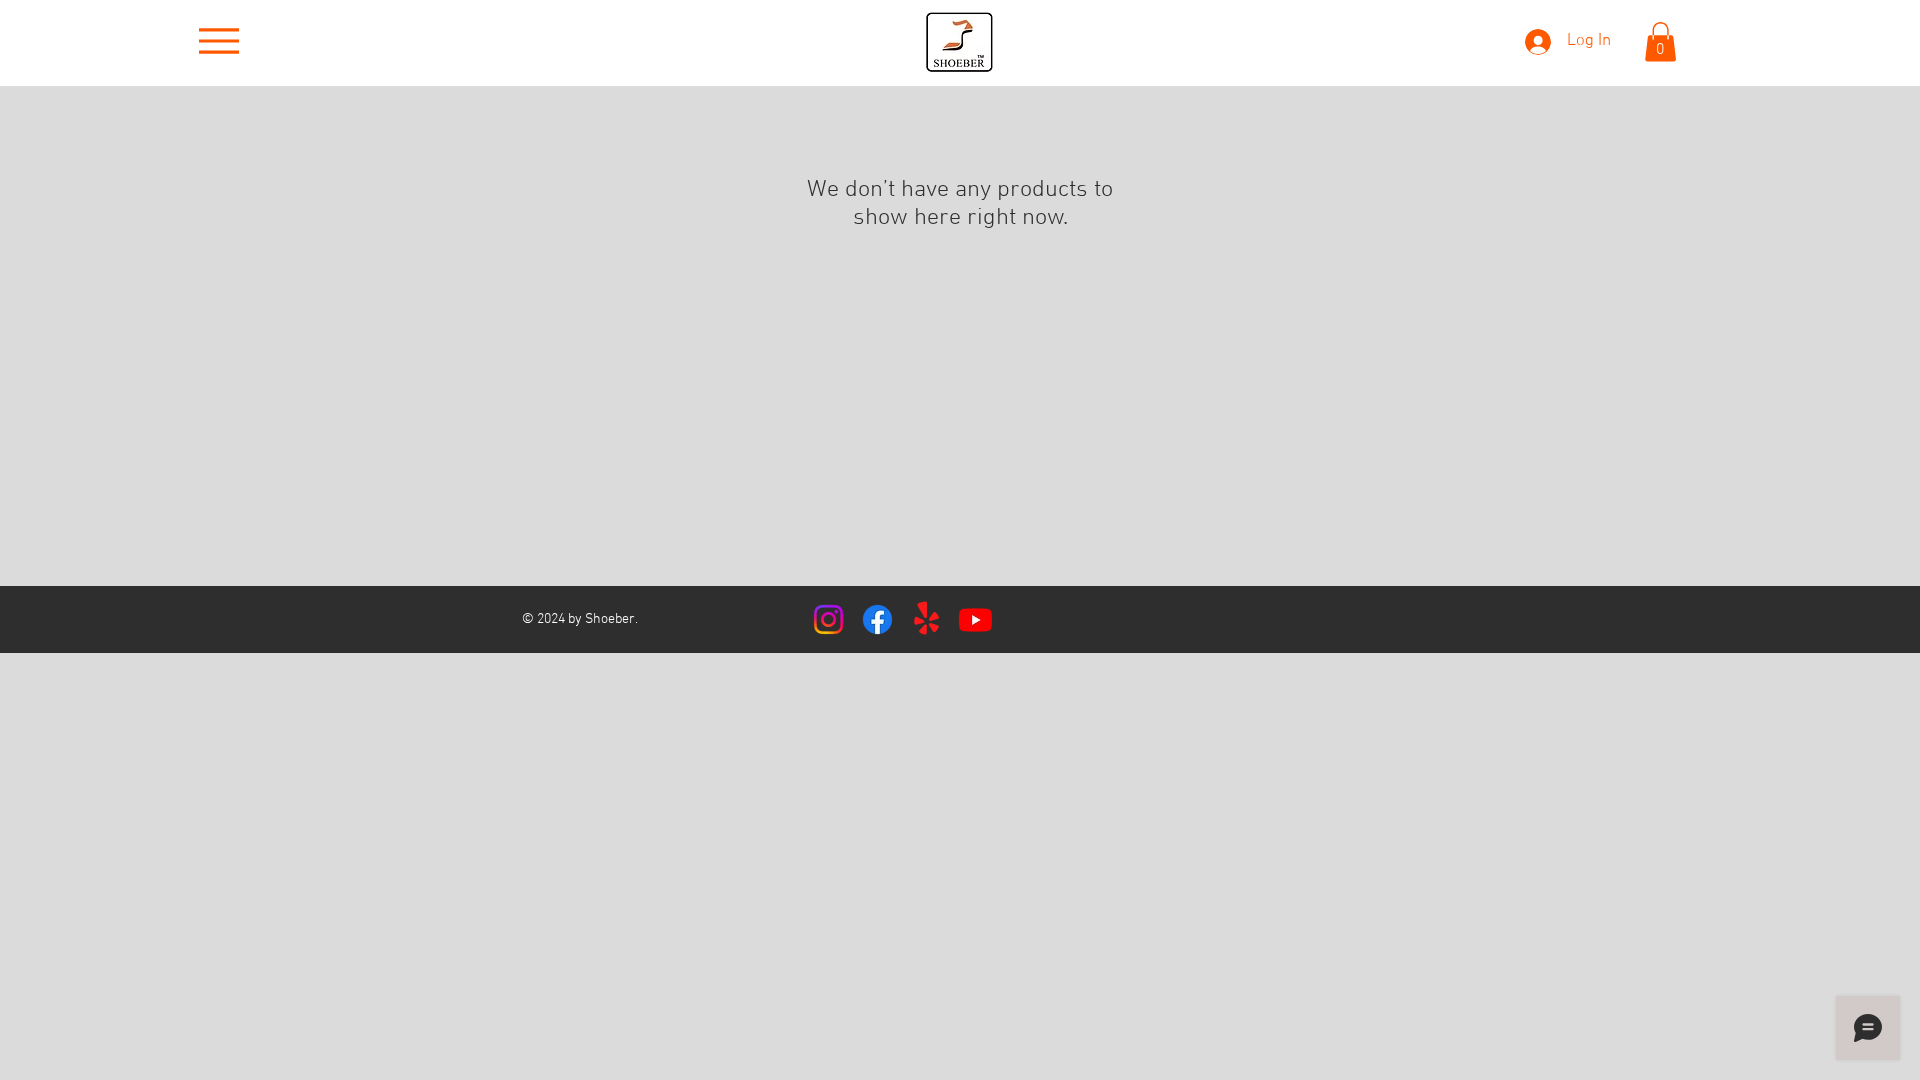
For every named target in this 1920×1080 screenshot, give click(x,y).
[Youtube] (975, 619)
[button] (1660, 41)
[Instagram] (828, 619)
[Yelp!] (926, 619)
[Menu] (219, 41)
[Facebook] (877, 619)
